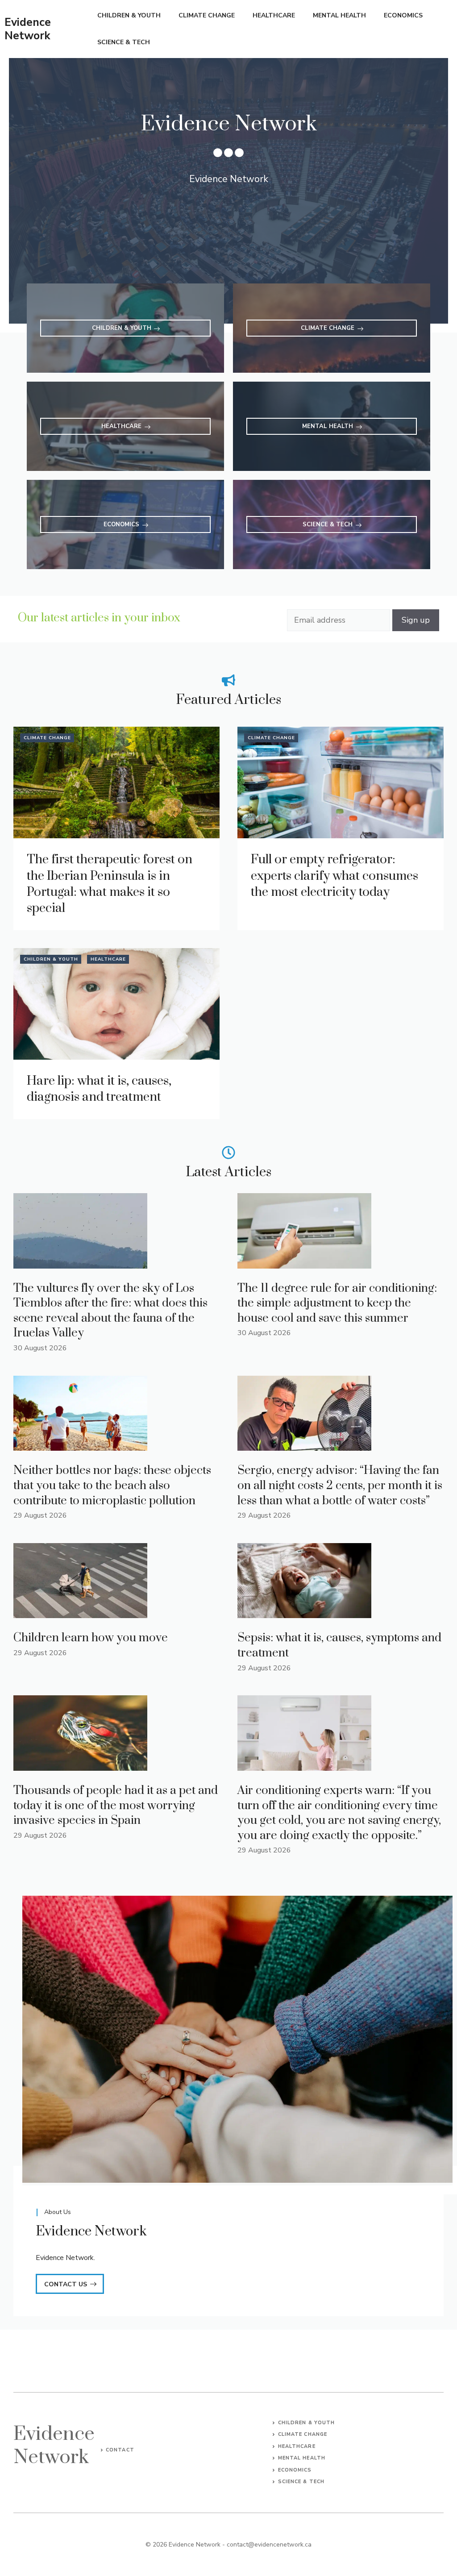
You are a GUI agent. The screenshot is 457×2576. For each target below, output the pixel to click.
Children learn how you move (91, 1638)
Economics (403, 15)
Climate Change (207, 15)
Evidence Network (28, 29)
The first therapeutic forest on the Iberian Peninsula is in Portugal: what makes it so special (110, 884)
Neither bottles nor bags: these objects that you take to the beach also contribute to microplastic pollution (112, 1486)
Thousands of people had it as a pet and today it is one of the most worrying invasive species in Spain (116, 1806)
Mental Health (339, 15)
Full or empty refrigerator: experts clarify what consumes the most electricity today (334, 876)
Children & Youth (129, 15)
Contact (120, 2450)
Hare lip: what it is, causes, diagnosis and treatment (99, 1089)
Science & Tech (124, 42)
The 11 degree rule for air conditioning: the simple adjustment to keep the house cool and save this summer (337, 1303)
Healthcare (274, 15)
